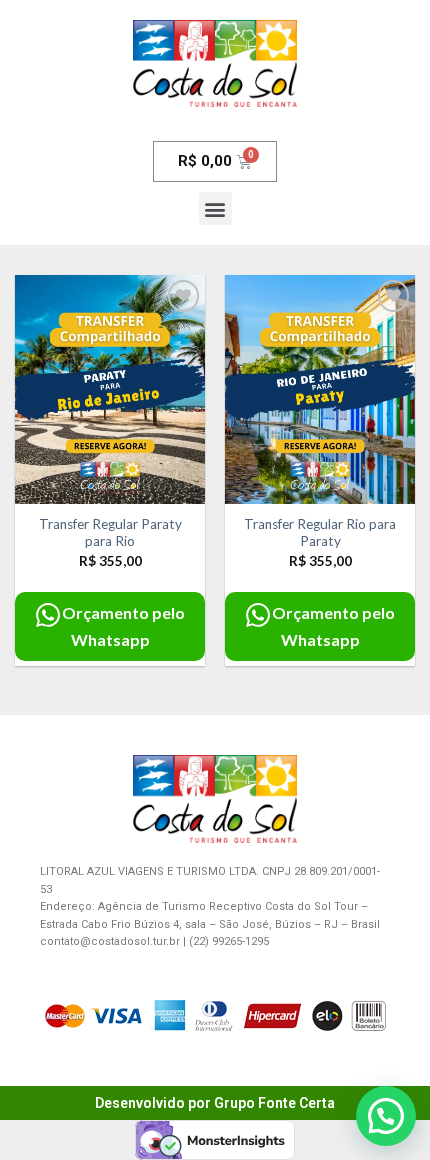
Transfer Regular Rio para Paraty (320, 533)
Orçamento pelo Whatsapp (123, 626)
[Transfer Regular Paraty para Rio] (110, 389)
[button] (215, 208)
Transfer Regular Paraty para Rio (110, 533)
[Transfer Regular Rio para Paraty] (320, 389)
